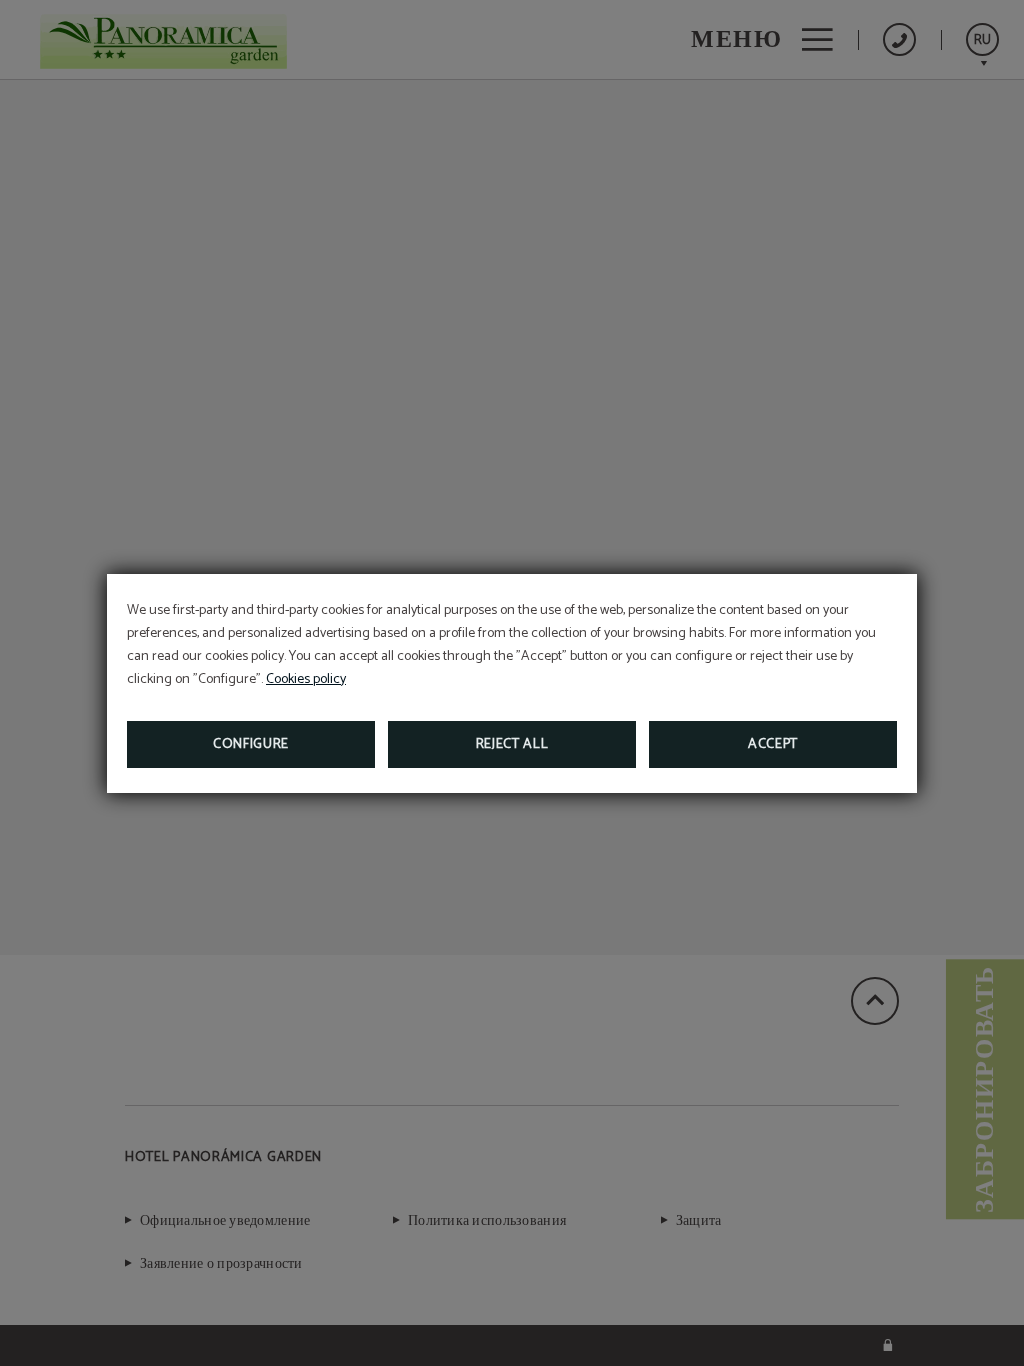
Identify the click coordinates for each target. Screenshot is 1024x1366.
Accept (773, 744)
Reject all (512, 744)
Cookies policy (306, 679)
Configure (251, 744)
